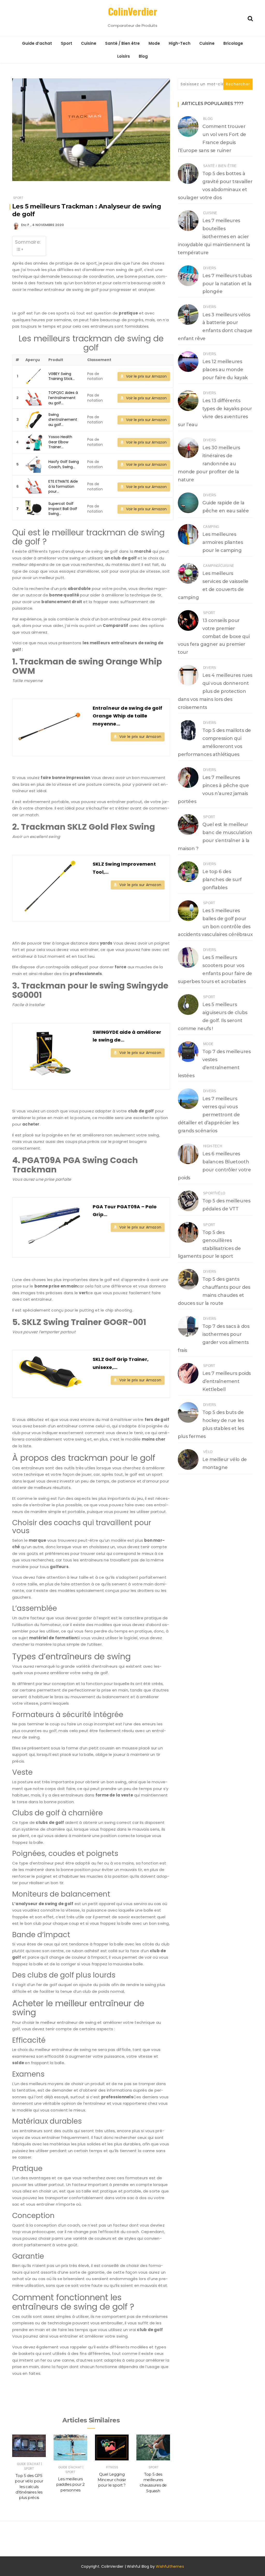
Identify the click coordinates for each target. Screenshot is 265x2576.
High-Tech (180, 43)
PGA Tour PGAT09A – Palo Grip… (125, 1211)
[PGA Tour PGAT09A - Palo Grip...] (50, 1226)
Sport (67, 43)
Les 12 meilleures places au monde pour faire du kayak (225, 370)
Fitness (112, 2467)
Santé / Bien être (122, 43)
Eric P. (25, 225)
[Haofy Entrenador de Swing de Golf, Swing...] (34, 464)
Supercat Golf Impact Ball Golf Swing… (63, 509)
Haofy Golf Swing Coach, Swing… (64, 464)
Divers (210, 268)
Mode (154, 43)
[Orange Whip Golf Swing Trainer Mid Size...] (50, 725)
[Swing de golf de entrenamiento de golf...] (34, 420)
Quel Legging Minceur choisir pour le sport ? (112, 2480)
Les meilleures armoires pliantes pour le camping (223, 542)
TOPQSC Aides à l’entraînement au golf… (63, 398)
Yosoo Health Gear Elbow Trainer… (60, 442)
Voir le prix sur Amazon (146, 376)
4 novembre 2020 (48, 225)
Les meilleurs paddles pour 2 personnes (70, 2484)
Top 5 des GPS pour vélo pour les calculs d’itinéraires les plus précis (29, 2487)
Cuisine (89, 43)
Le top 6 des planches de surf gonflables (222, 880)
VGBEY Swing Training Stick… (62, 376)
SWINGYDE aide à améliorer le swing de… (127, 1036)
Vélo (220, 1193)
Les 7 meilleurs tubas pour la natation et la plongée (227, 284)
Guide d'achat (29, 2464)
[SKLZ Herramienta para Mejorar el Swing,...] (50, 886)
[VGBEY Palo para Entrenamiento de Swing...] (34, 376)
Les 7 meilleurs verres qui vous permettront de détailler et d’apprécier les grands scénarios (209, 1115)
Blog (143, 56)
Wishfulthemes (170, 2566)
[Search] (250, 18)
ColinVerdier (132, 11)
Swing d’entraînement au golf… (63, 420)
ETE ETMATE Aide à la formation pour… (63, 486)
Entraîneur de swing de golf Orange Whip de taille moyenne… (127, 716)
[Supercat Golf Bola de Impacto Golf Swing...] (34, 509)
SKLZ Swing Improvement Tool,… (124, 868)
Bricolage (233, 43)
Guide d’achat (37, 43)
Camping (211, 527)
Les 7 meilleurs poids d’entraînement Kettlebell (227, 1381)
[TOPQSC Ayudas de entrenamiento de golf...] (34, 398)
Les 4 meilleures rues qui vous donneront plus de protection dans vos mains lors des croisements (215, 691)
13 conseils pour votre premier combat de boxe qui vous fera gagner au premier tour (214, 636)
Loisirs (124, 56)
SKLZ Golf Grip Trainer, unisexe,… (121, 1363)
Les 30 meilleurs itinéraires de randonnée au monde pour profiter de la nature (209, 464)
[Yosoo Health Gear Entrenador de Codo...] (34, 442)
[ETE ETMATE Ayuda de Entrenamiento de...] (34, 487)
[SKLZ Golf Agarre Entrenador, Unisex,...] (50, 1372)
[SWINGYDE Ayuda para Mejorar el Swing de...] (50, 1054)
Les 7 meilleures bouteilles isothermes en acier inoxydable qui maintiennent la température (214, 237)
